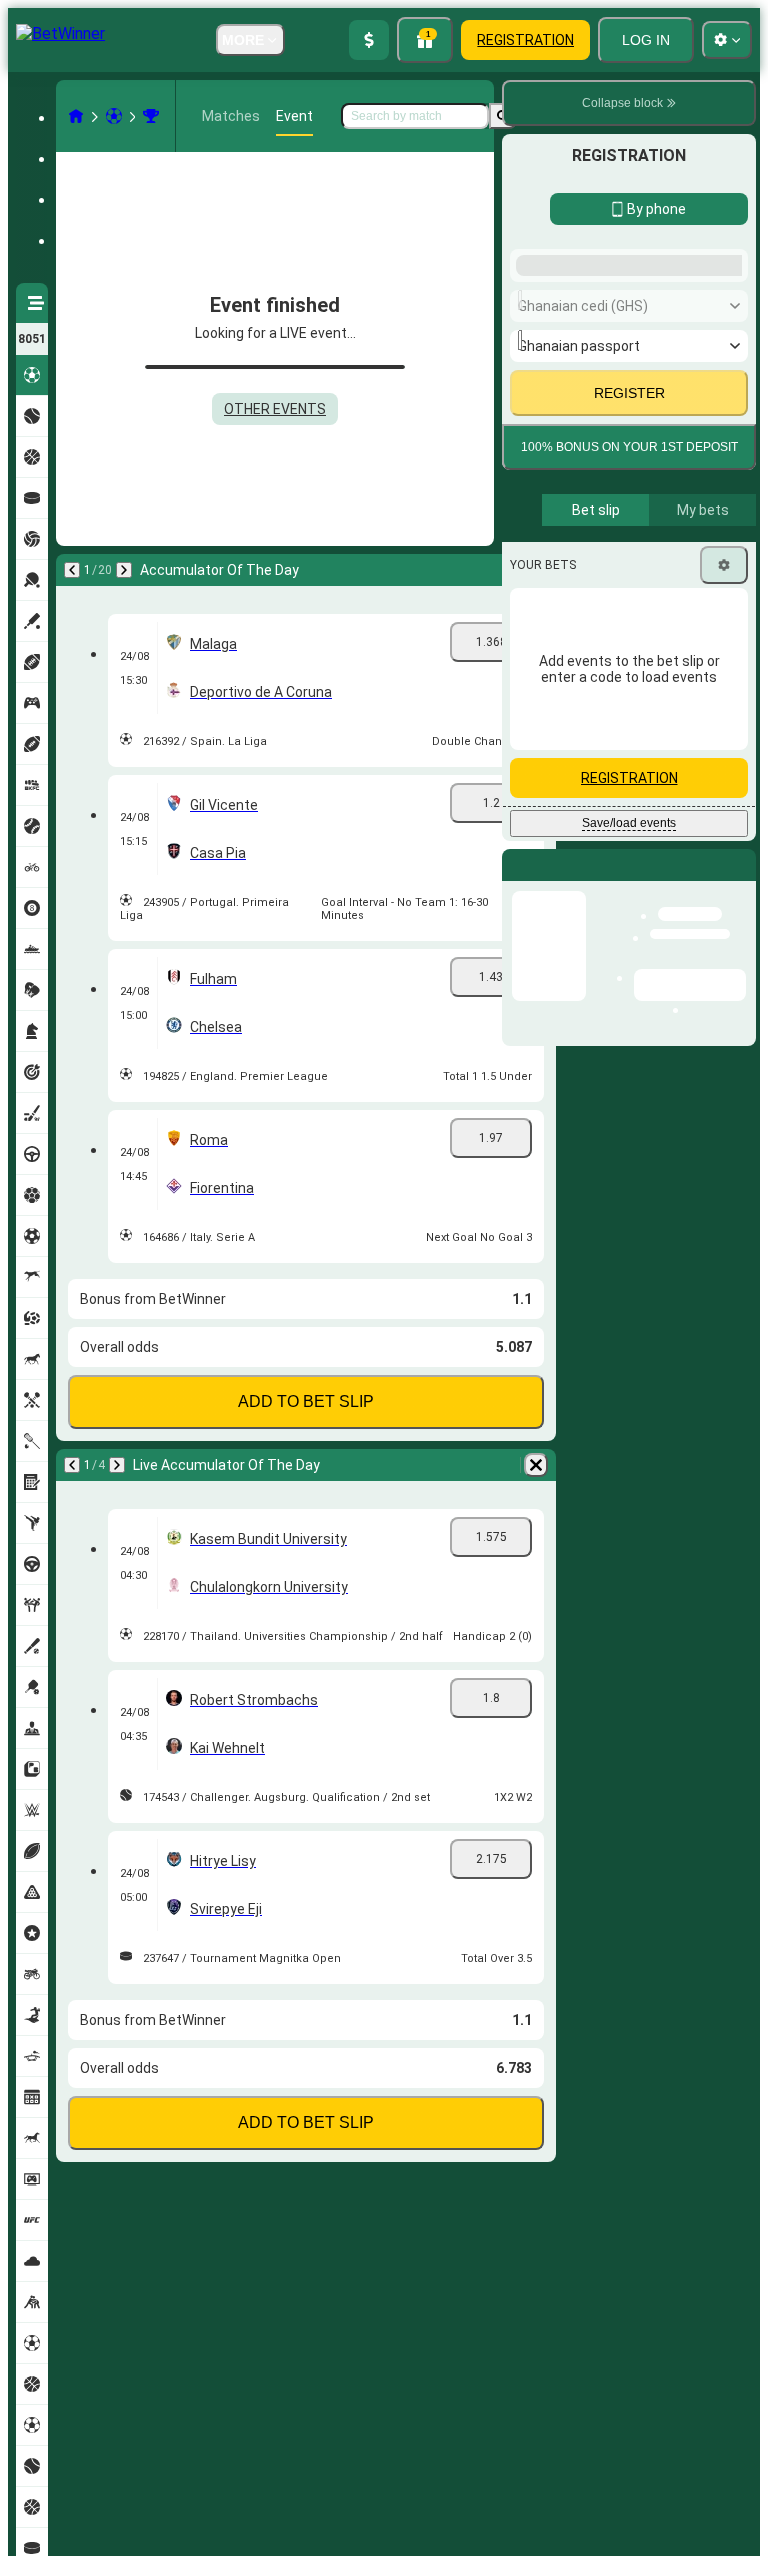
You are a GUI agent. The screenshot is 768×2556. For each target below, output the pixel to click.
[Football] (114, 116)
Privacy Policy (636, 964)
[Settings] (724, 1136)
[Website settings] (727, 40)
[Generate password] (664, 792)
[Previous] (72, 570)
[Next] (124, 570)
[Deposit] (369, 40)
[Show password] (720, 792)
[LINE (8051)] (76, 116)
